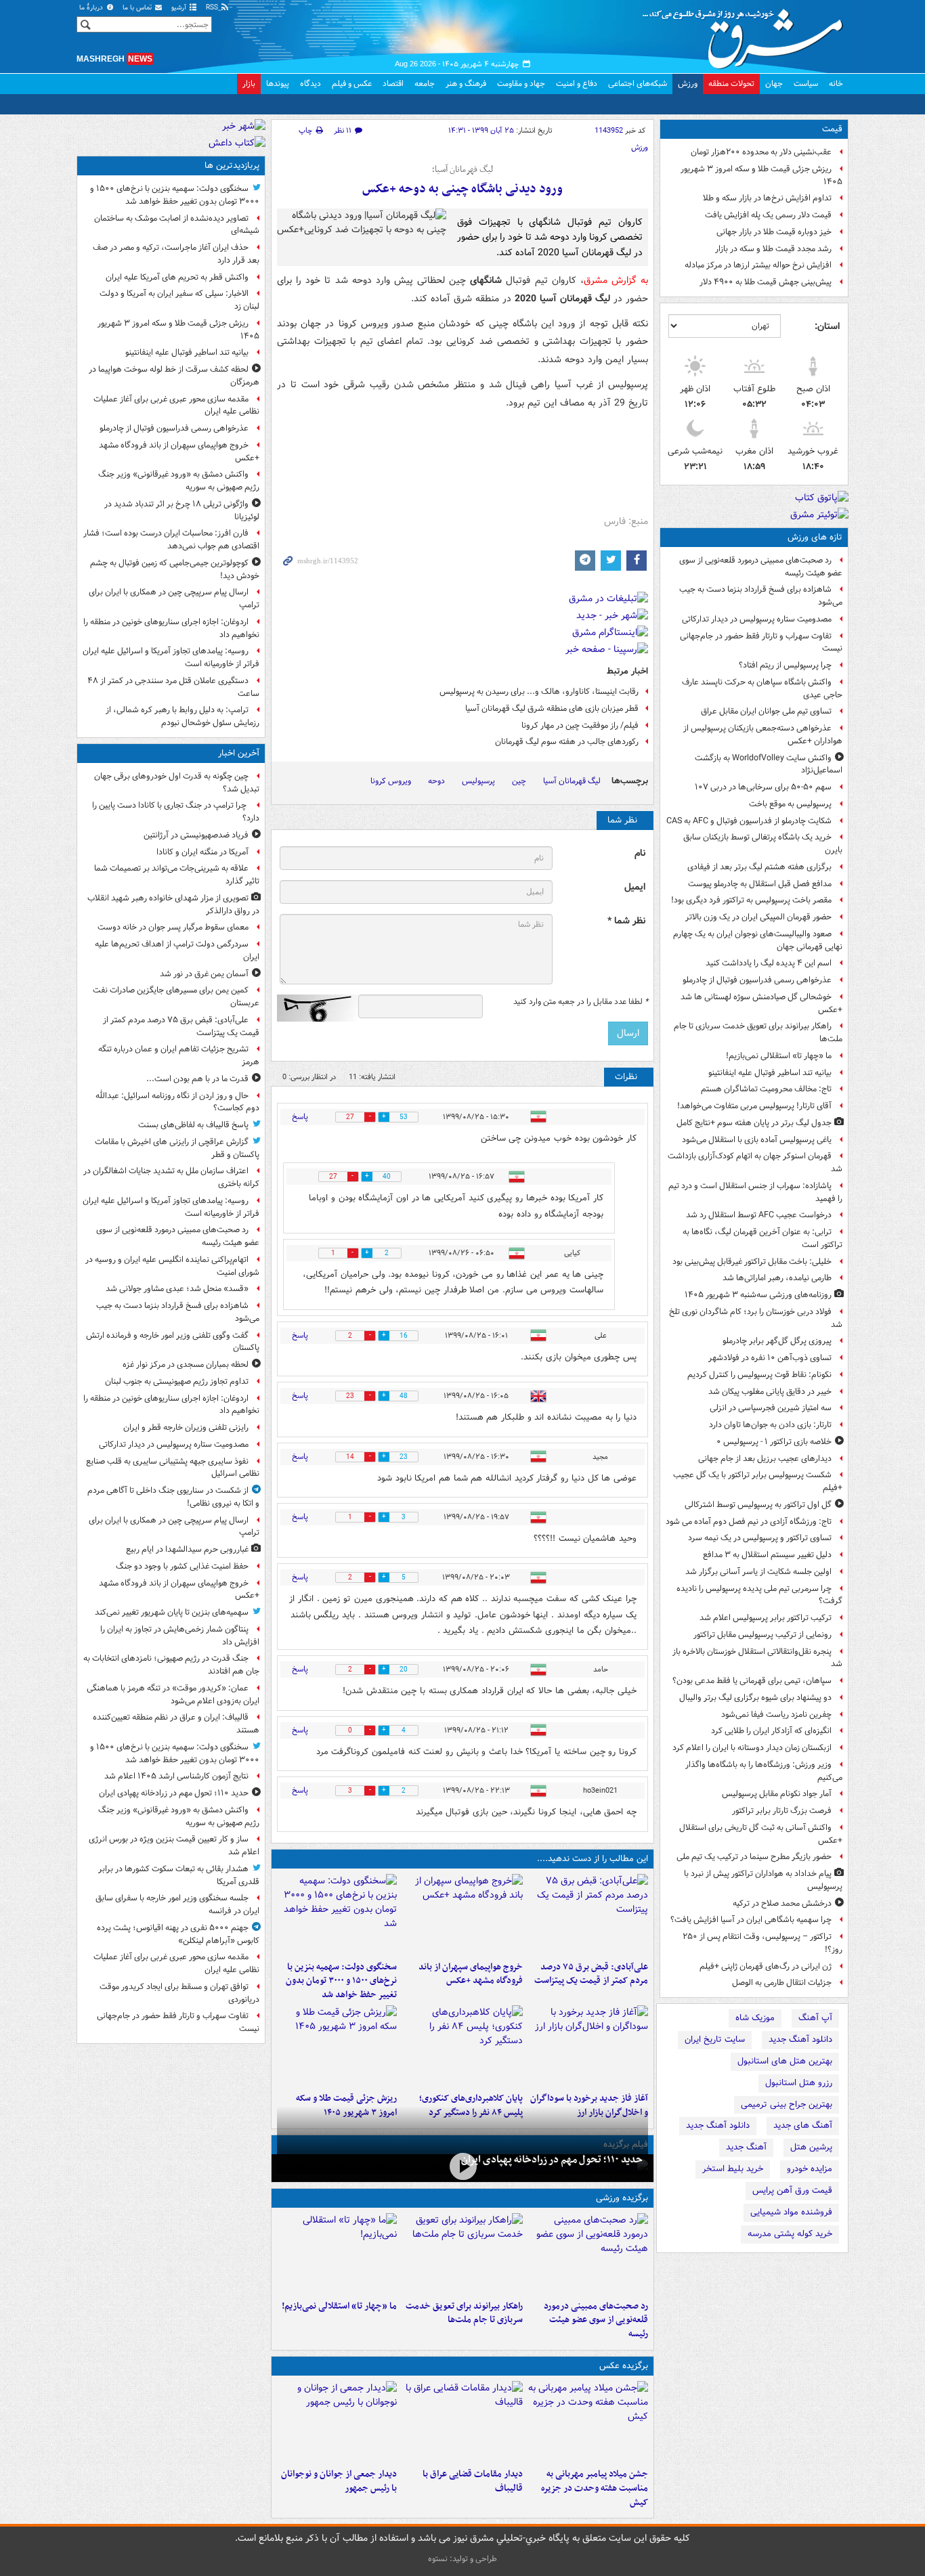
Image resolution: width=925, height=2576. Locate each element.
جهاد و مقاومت (521, 84)
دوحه (436, 781)
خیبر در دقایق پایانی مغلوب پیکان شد (770, 1392)
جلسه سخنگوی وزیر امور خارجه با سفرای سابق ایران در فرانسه (177, 1904)
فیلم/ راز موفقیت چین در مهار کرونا (580, 725)
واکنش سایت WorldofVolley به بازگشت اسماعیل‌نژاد (769, 764)
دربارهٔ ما (92, 8)
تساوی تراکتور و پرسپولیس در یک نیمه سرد (760, 1538)
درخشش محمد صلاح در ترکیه (782, 1903)
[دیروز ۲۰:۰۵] (462, 2167)
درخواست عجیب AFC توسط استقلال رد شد (759, 1215)
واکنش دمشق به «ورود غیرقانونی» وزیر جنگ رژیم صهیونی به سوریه (179, 481)
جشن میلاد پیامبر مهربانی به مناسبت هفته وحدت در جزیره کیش (595, 2488)
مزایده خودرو (810, 2169)
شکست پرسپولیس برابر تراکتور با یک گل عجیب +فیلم (758, 1481)
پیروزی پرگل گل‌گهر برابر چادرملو (777, 1341)
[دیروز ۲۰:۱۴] (337, 1915)
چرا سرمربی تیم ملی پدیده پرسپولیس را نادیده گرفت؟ (759, 1595)
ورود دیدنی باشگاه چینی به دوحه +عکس (462, 189)
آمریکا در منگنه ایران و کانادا (202, 852)
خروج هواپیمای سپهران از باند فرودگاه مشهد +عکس (470, 1974)
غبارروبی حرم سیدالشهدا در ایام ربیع (187, 1549)
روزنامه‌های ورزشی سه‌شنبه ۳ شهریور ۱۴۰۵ (758, 1295)
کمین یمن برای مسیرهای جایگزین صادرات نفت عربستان (176, 997)
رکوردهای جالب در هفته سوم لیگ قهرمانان (567, 742)
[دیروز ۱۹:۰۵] (588, 2422)
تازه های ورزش (815, 537)
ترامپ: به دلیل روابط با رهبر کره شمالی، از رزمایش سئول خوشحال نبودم (182, 716)
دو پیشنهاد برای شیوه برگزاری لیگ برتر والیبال (755, 1698)
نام (640, 853)
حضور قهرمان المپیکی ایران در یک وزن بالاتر (758, 917)
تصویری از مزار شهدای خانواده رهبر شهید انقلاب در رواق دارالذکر (173, 904)
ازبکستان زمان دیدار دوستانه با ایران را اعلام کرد (752, 1748)
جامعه (425, 84)
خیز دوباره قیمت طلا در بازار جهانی (774, 232)
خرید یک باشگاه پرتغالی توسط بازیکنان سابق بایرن (763, 844)
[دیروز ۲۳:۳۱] (588, 1915)
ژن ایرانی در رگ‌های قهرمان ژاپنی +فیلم (766, 1966)
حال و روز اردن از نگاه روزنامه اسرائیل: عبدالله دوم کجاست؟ (177, 1102)
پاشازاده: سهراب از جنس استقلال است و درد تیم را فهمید (755, 1192)
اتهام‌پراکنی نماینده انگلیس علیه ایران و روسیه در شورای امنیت (172, 1266)
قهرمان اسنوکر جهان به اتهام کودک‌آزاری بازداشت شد (755, 1162)
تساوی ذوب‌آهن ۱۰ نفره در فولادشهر (770, 1358)
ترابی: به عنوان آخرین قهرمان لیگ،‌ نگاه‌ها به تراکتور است (762, 1238)
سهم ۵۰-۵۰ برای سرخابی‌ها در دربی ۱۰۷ (763, 787)
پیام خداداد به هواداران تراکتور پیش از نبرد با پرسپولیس (763, 1880)
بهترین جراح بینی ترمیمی (787, 2104)
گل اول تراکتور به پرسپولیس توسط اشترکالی (758, 1505)
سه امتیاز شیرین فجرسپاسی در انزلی (771, 1408)
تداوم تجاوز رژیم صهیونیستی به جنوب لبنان (177, 1381)
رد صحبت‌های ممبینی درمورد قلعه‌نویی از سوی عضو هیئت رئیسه (761, 567)
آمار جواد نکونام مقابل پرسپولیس (777, 1794)
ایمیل (635, 887)
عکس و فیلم (352, 84)
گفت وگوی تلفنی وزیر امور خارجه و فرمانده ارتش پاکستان (173, 1342)
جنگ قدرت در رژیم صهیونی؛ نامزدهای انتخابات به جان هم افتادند (171, 1665)
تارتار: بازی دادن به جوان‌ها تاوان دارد (770, 1425)
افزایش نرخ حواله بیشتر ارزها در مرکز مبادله (758, 265)
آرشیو (180, 8)
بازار (249, 84)
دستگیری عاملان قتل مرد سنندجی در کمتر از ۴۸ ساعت (173, 687)
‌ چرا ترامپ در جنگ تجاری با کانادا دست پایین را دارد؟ (176, 812)
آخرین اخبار (239, 753)
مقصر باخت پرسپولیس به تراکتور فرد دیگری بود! (751, 900)
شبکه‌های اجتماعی (638, 84)
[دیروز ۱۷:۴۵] (462, 2422)
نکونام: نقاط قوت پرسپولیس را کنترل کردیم (759, 1375)
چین (519, 781)
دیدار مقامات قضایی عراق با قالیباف (472, 2481)
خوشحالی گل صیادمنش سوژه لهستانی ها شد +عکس (761, 1003)
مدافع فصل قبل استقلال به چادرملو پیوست (760, 884)
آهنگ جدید (746, 2147)
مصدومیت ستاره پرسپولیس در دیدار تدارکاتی (757, 619)
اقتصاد (393, 84)
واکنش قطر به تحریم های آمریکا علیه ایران (177, 277)
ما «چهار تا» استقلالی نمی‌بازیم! (779, 1056)
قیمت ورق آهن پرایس (792, 2190)
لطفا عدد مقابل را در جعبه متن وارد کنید (581, 1002)
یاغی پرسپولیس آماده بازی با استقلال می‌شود (757, 1140)
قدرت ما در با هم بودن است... (197, 1079)
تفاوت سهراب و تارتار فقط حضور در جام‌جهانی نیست (761, 642)
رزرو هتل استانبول (799, 2083)
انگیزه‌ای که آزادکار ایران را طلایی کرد (771, 1731)
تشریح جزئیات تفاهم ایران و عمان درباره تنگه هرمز (179, 1055)
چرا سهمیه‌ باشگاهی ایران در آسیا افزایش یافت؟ (751, 1920)
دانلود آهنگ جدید (800, 2039)
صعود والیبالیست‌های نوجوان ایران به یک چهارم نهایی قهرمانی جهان (758, 940)
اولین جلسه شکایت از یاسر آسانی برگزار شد (758, 1572)
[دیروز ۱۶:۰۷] (462, 2046)
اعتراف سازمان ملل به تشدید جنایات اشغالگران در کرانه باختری (171, 1177)
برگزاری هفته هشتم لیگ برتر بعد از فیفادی (759, 867)
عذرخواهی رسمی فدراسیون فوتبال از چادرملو (757, 980)
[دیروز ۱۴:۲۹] (337, 2046)
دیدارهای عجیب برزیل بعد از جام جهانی (765, 1459)
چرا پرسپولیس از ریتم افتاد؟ (785, 665)
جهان (774, 84)
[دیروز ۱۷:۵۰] (588, 2046)
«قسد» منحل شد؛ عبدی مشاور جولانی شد (177, 1289)
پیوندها (278, 84)
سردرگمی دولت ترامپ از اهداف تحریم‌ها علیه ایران (177, 951)
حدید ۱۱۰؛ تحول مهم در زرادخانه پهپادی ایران (552, 2160)
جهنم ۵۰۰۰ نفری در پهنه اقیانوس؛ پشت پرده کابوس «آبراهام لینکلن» (178, 1934)
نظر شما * (626, 921)
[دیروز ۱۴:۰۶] (337, 2254)
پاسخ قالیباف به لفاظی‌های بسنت (193, 1125)
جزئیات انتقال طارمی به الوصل (782, 1983)
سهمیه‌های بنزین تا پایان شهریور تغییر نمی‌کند (172, 1612)
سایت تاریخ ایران (715, 2039)
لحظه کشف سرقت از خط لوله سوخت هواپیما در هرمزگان (174, 376)
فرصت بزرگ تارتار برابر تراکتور (782, 1811)
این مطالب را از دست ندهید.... (593, 1859)
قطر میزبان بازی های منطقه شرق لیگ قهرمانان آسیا (552, 708)
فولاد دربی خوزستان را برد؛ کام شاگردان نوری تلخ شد (756, 1318)
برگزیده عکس (624, 2366)
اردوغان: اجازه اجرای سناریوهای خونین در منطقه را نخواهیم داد (171, 628)
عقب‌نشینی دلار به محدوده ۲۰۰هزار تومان (761, 152)
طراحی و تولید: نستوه (462, 2559)
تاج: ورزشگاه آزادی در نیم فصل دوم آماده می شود (749, 1522)
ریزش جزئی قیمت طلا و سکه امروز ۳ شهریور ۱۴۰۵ (761, 175)
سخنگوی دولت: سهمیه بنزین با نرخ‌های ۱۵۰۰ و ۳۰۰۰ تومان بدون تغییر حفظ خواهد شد (341, 1981)
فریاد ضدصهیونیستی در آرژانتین (196, 835)
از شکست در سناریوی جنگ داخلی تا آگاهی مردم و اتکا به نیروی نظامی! (173, 1497)
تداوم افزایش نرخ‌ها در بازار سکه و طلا (767, 198)
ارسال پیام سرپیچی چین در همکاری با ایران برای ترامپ (174, 598)
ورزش (688, 84)
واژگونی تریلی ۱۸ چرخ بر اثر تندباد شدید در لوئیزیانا (182, 510)
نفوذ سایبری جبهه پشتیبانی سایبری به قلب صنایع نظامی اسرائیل (173, 1468)
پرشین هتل (811, 2147)
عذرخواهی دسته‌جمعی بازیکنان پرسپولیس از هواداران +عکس (763, 735)
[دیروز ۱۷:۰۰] (337, 2422)
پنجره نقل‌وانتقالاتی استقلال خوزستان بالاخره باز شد (757, 1658)
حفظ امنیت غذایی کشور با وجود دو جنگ (182, 1566)
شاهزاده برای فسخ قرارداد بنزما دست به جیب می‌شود (761, 596)
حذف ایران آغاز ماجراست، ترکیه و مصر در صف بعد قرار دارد (176, 254)
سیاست (806, 84)
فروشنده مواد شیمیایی (791, 2212)
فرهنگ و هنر (466, 84)
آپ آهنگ (815, 2018)
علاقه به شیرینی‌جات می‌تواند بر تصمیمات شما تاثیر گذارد (177, 875)
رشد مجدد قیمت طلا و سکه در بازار (773, 249)
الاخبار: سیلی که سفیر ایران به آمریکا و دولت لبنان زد (179, 300)
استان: (827, 326)
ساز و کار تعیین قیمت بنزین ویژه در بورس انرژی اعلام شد (174, 1846)
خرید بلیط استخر (733, 2169)
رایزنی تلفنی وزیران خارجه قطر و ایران (186, 1427)
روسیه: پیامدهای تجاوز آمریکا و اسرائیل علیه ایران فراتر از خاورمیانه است (171, 657)
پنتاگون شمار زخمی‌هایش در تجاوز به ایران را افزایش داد (180, 1636)
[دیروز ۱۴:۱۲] (462, 2254)
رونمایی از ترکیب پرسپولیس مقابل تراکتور (762, 1635)
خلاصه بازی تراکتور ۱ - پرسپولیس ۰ (774, 1442)
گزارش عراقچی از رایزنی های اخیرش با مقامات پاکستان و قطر (177, 1148)
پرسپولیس (478, 781)
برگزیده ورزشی (622, 2198)
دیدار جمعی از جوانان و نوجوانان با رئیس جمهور (339, 2481)
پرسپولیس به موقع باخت (790, 804)
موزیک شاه (755, 2018)
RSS (213, 8)
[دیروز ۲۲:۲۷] (588, 2254)
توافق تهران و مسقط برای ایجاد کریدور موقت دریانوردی (179, 1993)
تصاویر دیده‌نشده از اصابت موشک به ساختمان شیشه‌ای (177, 225)
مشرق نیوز (747, 34)
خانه (836, 84)
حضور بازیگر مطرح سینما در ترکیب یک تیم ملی (754, 1857)
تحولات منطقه (731, 84)
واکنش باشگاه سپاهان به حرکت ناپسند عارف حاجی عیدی (762, 689)
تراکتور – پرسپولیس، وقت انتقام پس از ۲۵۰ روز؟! (762, 1943)
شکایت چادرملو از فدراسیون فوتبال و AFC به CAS (749, 821)
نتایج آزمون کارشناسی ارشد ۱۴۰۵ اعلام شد (176, 1776)
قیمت (832, 129)
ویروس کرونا (391, 781)
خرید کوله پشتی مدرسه (790, 2234)
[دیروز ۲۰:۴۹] (462, 1915)
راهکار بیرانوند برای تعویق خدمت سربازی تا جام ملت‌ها (758, 1032)
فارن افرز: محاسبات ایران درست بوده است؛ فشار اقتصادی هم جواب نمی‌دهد (171, 540)
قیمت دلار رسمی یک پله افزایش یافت (768, 215)
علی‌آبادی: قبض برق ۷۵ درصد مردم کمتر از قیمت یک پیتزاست (591, 1974)
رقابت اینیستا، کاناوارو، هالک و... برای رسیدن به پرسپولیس (539, 692)
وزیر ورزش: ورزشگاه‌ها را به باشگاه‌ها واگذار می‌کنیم (764, 1771)
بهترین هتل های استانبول (785, 2061)
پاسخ (300, 1117)
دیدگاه (310, 84)
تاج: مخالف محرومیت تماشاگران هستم (766, 1089)
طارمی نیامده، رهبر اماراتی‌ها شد (777, 1278)
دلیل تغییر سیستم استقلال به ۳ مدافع (767, 1555)
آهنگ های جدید (803, 2125)
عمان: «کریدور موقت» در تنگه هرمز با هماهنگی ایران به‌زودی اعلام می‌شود (173, 1695)
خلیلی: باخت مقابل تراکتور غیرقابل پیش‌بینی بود (752, 1262)
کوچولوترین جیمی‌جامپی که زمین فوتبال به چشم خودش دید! (175, 569)
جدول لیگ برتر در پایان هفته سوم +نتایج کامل (754, 1123)
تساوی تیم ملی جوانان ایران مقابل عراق (766, 711)
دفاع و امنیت (577, 84)
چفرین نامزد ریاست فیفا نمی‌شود (776, 1715)
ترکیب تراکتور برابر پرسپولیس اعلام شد (766, 1618)
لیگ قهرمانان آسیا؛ (462, 170)
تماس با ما (138, 8)
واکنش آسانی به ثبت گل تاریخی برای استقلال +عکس (761, 1834)
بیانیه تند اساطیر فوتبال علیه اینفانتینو (770, 1073)
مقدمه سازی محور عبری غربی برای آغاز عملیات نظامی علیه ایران (176, 406)
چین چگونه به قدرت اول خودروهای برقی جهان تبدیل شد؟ (177, 783)
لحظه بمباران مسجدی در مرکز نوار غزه (186, 1365)
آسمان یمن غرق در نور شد (204, 974)
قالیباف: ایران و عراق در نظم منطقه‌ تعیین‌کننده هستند (176, 1724)
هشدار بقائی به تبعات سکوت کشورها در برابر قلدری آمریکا (179, 1875)
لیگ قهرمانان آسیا (572, 781)
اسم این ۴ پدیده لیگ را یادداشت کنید (769, 963)
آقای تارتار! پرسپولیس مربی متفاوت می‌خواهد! (754, 1106)
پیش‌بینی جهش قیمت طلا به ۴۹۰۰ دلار (766, 282)
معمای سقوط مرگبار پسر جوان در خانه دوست (173, 927)
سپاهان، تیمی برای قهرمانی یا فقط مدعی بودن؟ (752, 1681)
